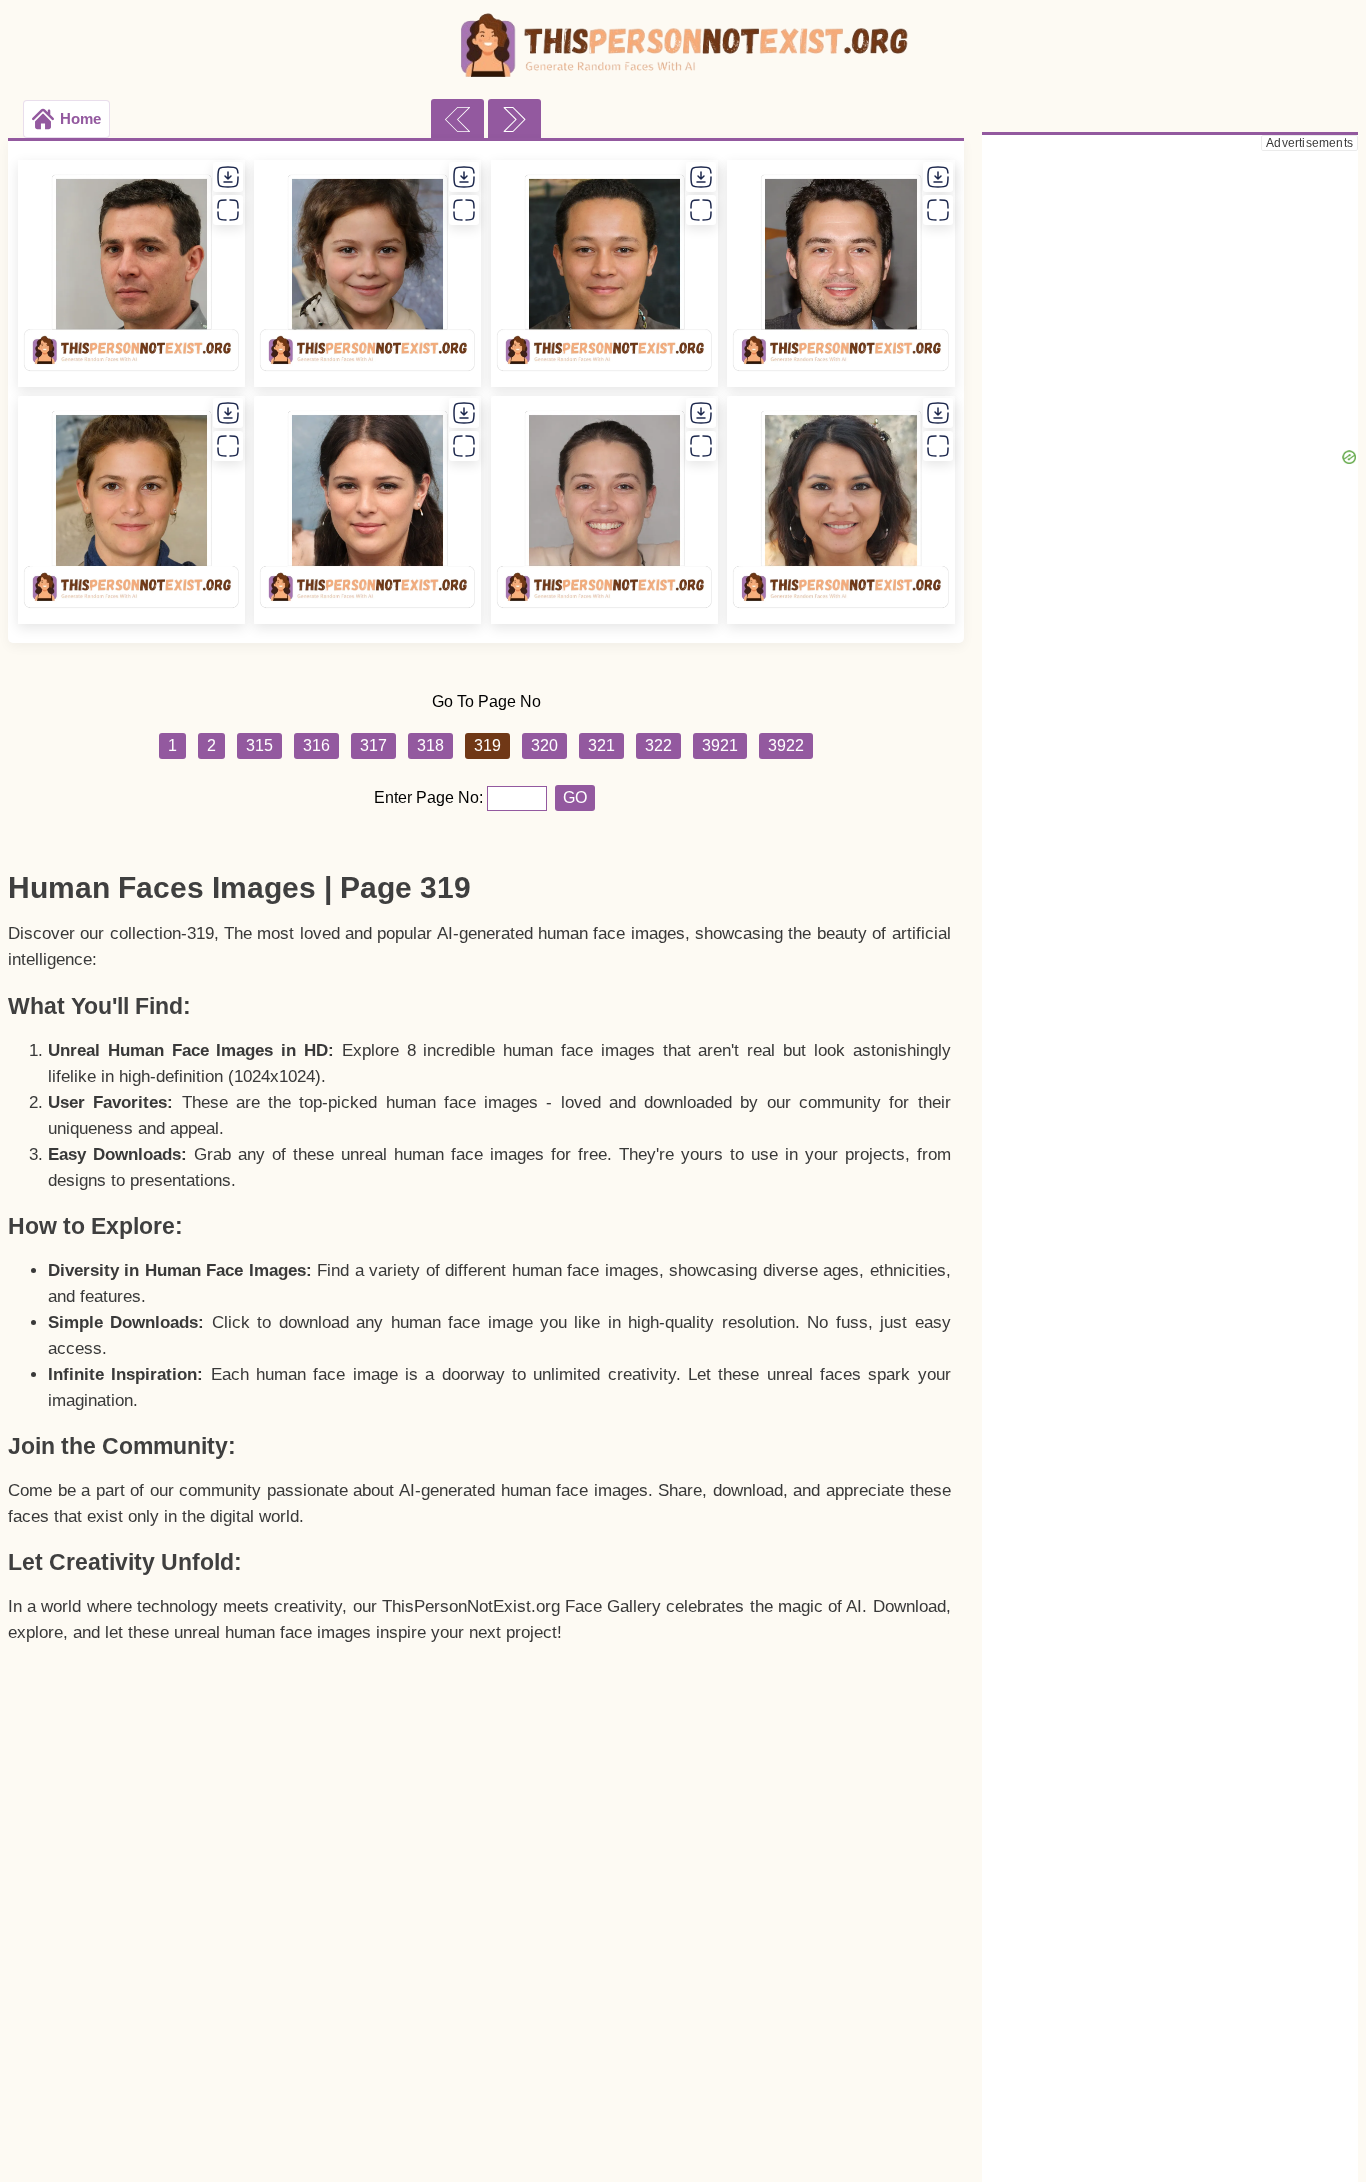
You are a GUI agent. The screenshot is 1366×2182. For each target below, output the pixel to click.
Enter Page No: (430, 797)
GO (575, 797)
